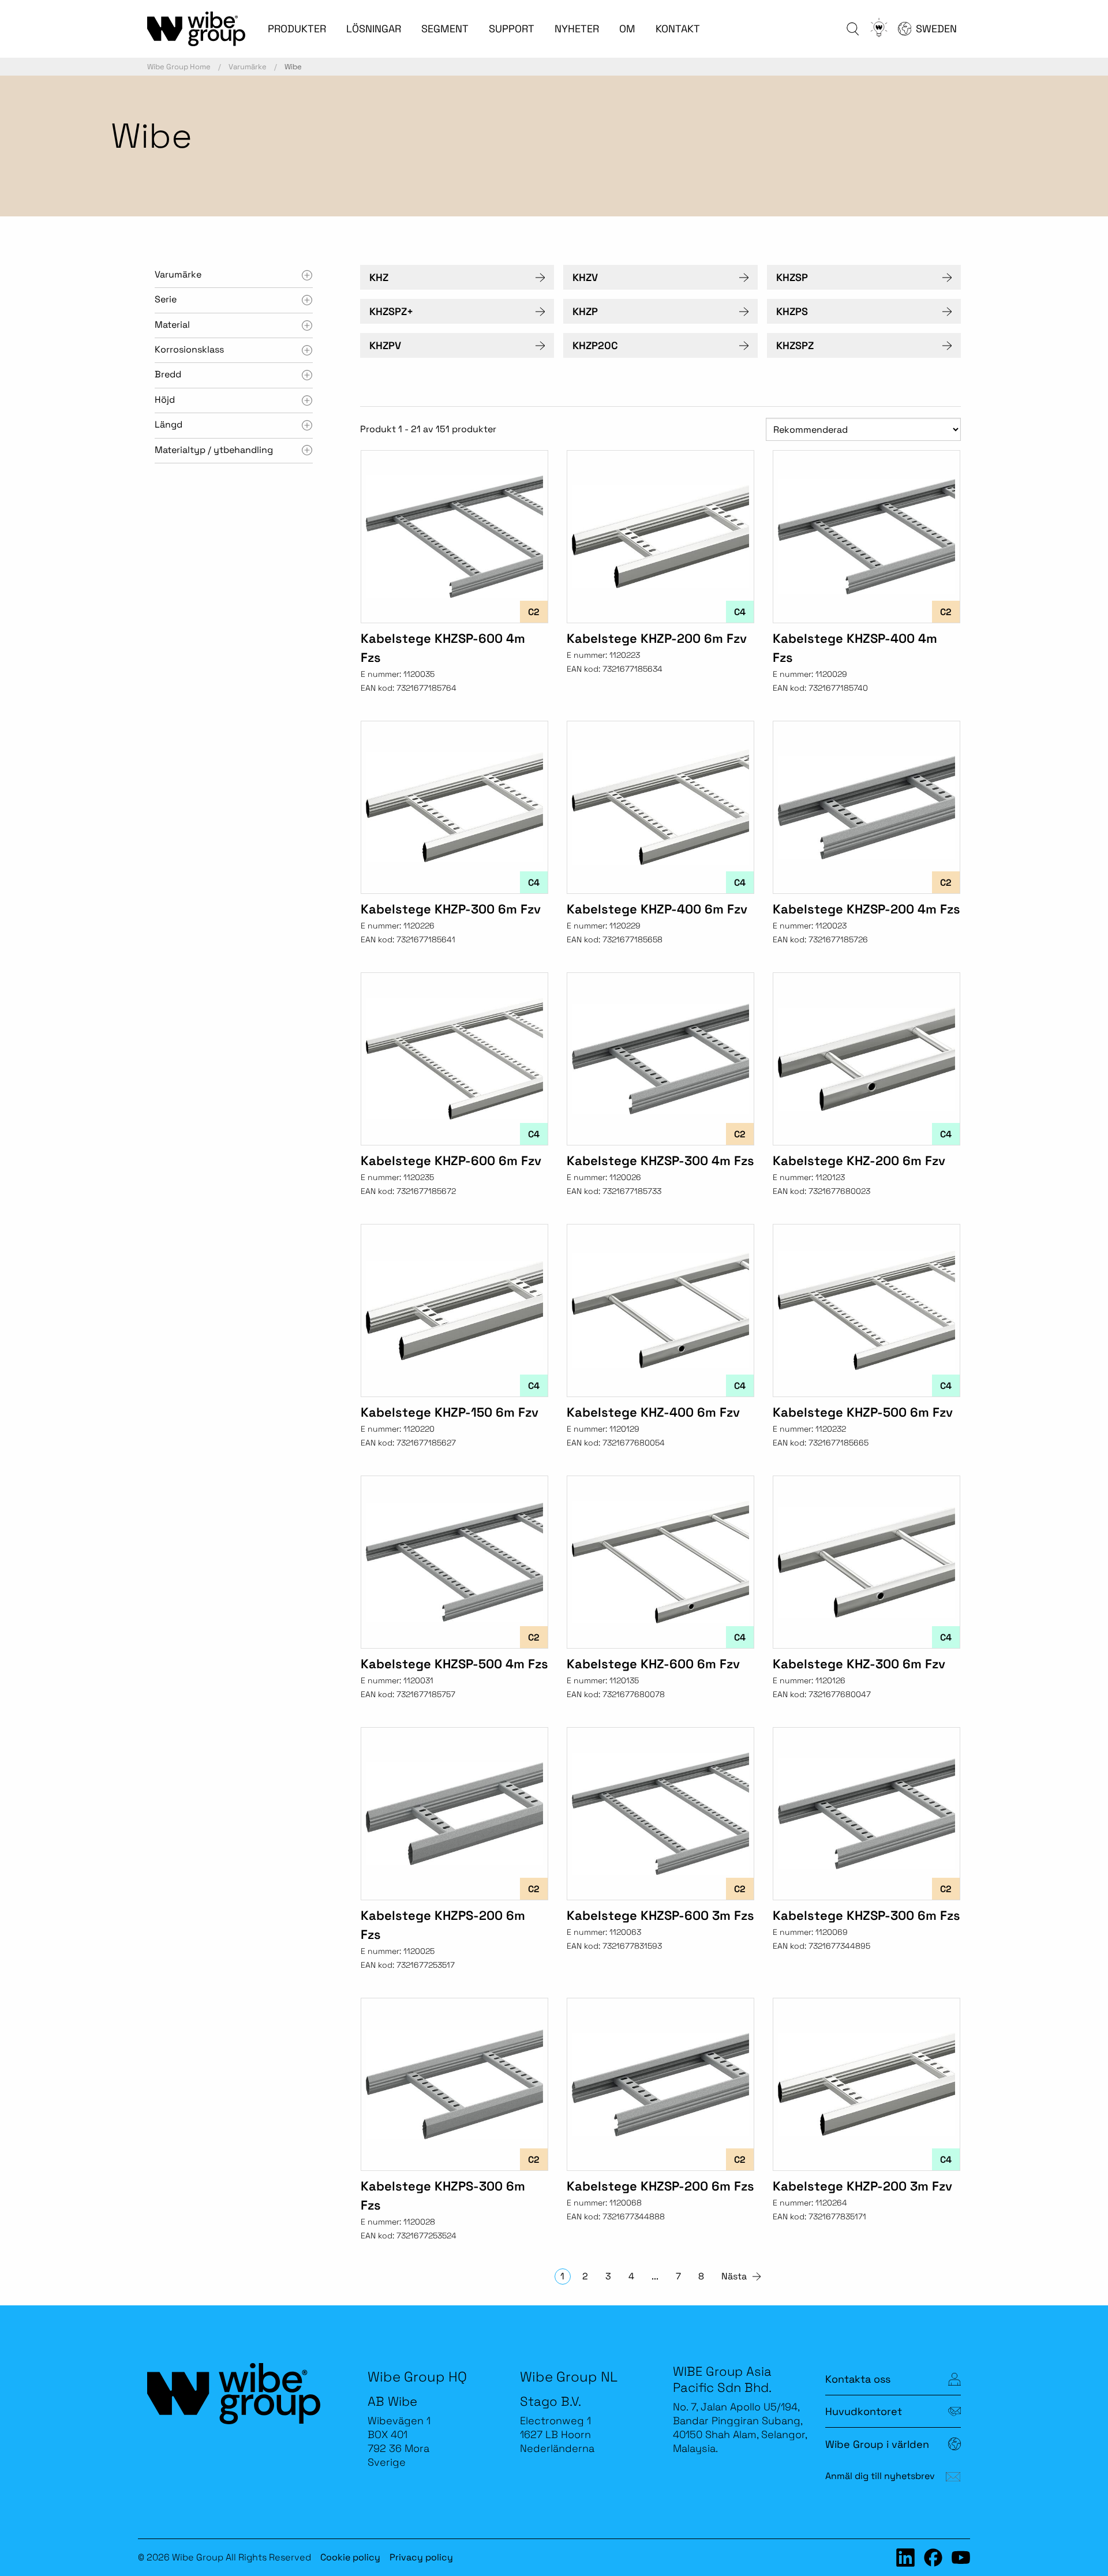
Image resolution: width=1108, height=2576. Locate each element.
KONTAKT (678, 29)
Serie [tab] (166, 299)
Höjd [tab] (165, 400)
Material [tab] (172, 325)
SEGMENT (445, 29)
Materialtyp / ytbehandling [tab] (214, 450)
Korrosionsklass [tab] (189, 349)
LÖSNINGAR (374, 29)
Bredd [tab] (168, 374)
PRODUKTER (297, 29)
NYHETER (577, 29)
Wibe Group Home (179, 67)
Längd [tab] (169, 424)
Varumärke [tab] (178, 274)
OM (627, 29)
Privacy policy (421, 2557)
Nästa (734, 2276)
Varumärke (248, 67)
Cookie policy (350, 2557)
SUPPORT (512, 29)
